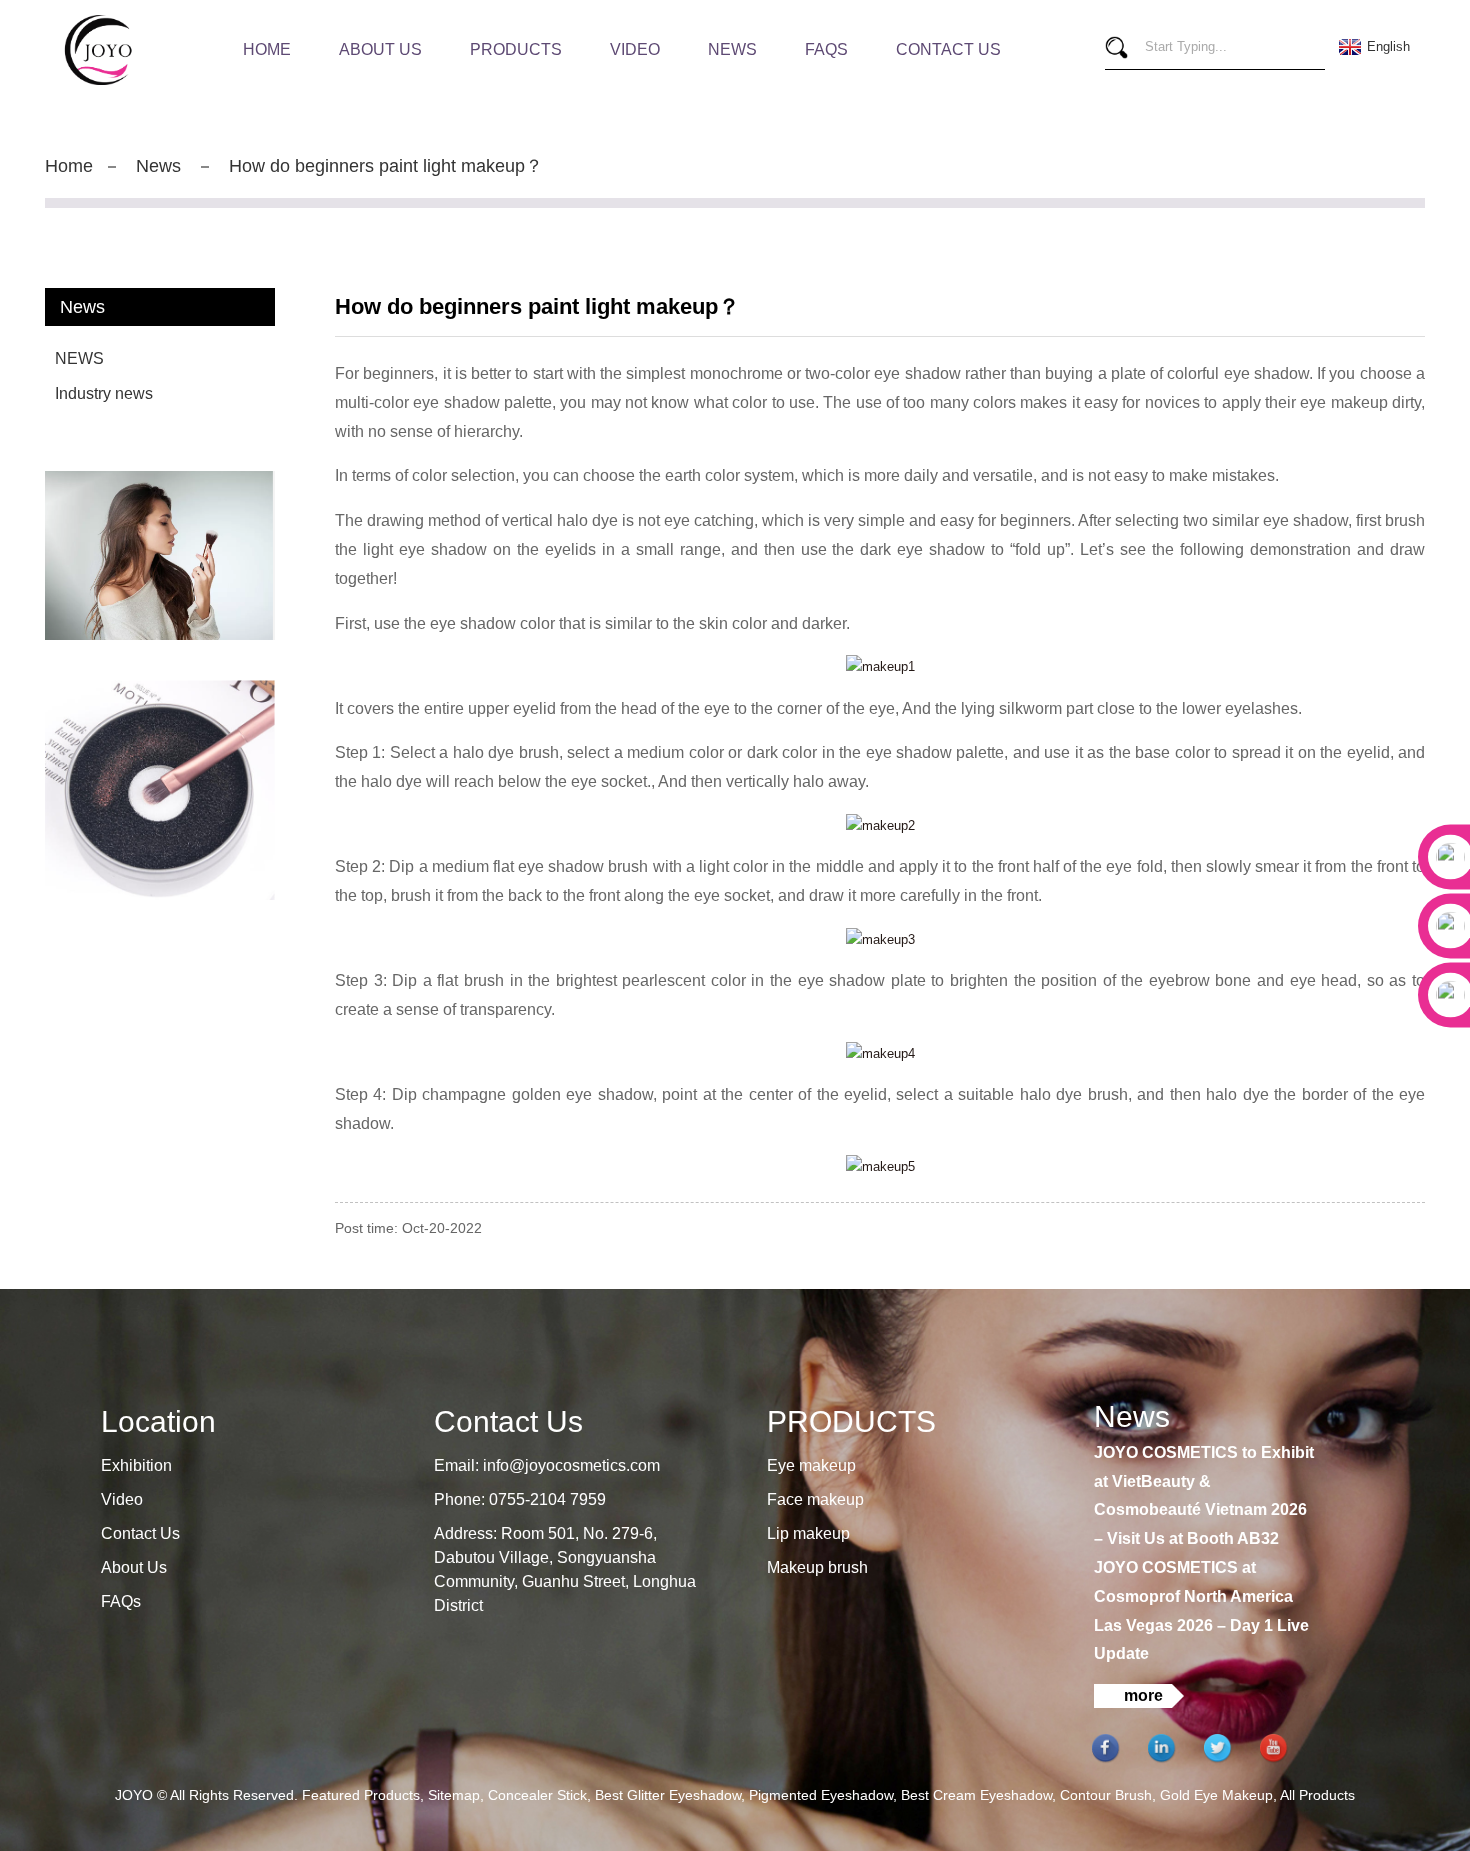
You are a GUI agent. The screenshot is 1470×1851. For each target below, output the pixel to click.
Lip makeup (808, 1533)
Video (635, 49)
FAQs (826, 49)
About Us (380, 49)
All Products (1317, 1795)
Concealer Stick (537, 1795)
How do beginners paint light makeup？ (386, 166)
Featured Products (361, 1795)
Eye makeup (811, 1465)
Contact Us (948, 49)
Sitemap (454, 1795)
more (1143, 1695)
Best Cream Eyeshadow (976, 1795)
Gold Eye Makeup (1216, 1795)
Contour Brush (1106, 1795)
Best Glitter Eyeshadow (668, 1795)
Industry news (104, 393)
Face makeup (815, 1499)
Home (267, 49)
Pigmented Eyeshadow (821, 1795)
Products (516, 49)
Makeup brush (817, 1567)
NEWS (79, 358)
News (732, 49)
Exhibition (136, 1465)
